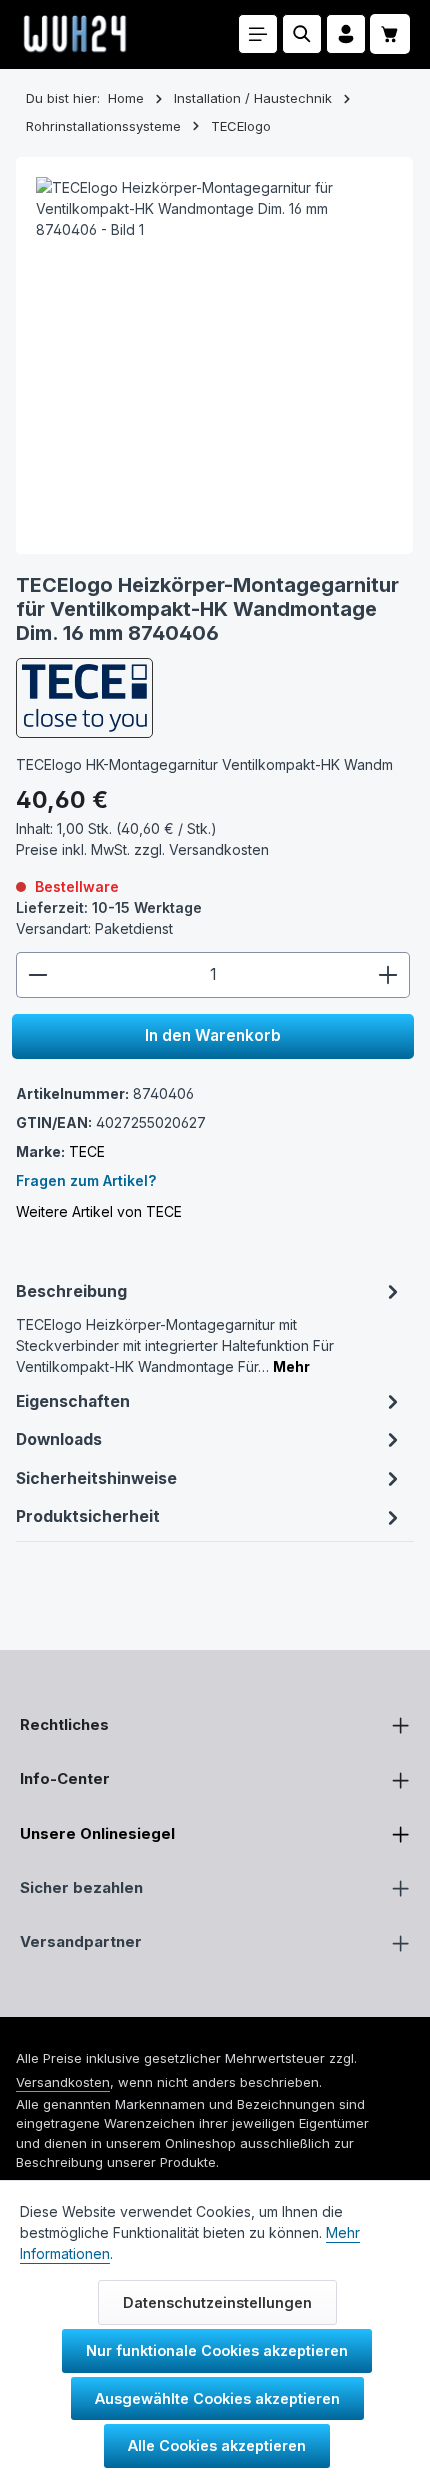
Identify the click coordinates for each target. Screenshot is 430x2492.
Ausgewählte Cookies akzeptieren (217, 2398)
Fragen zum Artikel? (86, 1180)
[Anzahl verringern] (37, 975)
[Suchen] (302, 34)
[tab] (209, 1327)
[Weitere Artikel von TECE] (84, 697)
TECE (87, 1151)
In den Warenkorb (213, 1035)
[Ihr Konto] (346, 34)
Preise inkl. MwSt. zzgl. (142, 849)
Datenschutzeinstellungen (217, 2302)
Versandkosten (63, 2082)
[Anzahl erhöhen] (388, 975)
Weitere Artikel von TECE (99, 1211)
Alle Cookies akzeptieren (217, 2445)
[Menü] (258, 34)
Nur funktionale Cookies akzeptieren (217, 2350)
